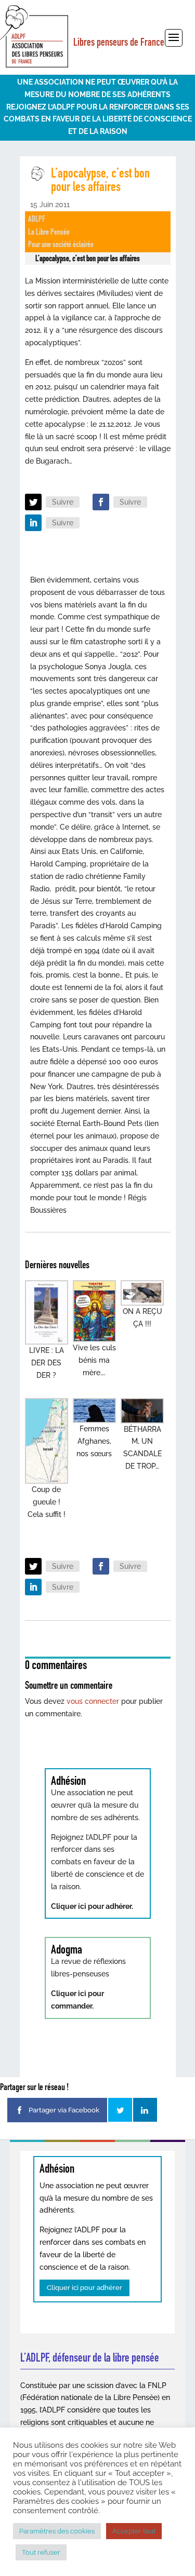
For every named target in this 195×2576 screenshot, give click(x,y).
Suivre (63, 502)
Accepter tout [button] (134, 2531)
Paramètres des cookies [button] (57, 2531)
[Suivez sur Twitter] (33, 502)
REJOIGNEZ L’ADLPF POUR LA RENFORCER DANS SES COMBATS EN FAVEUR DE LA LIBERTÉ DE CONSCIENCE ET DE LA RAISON (98, 119)
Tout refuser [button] (41, 2552)
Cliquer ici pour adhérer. (92, 1906)
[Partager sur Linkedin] (145, 2110)
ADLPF (37, 219)
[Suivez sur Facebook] (101, 502)
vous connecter (93, 1701)
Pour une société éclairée (61, 244)
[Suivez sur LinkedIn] (33, 523)
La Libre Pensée (49, 232)
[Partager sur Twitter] (120, 2110)
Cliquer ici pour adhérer (84, 2288)
